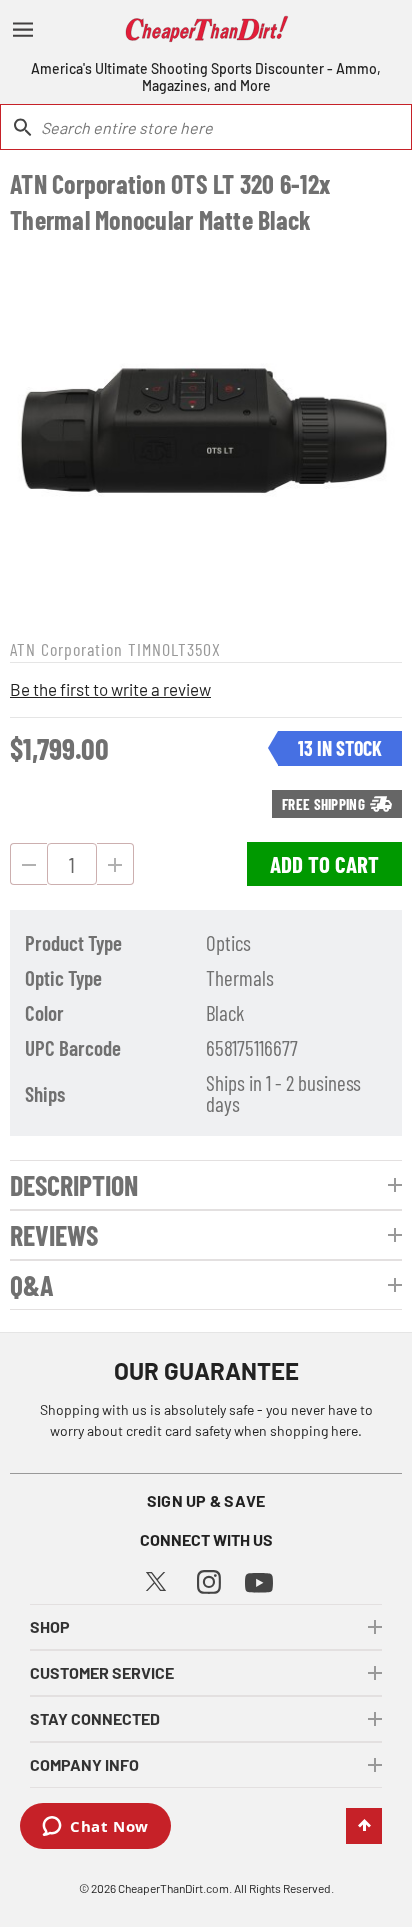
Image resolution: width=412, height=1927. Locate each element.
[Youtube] (259, 1580)
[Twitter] (156, 1578)
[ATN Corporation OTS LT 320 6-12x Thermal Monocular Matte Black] (206, 434)
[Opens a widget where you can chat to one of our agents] (95, 1828)
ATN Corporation (66, 649)
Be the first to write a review (110, 689)
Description (74, 1185)
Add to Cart (324, 864)
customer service (102, 1672)
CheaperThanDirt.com (173, 1888)
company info (84, 1764)
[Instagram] (209, 1579)
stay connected (95, 1718)
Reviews (54, 1235)
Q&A (32, 1285)
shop (50, 1626)
